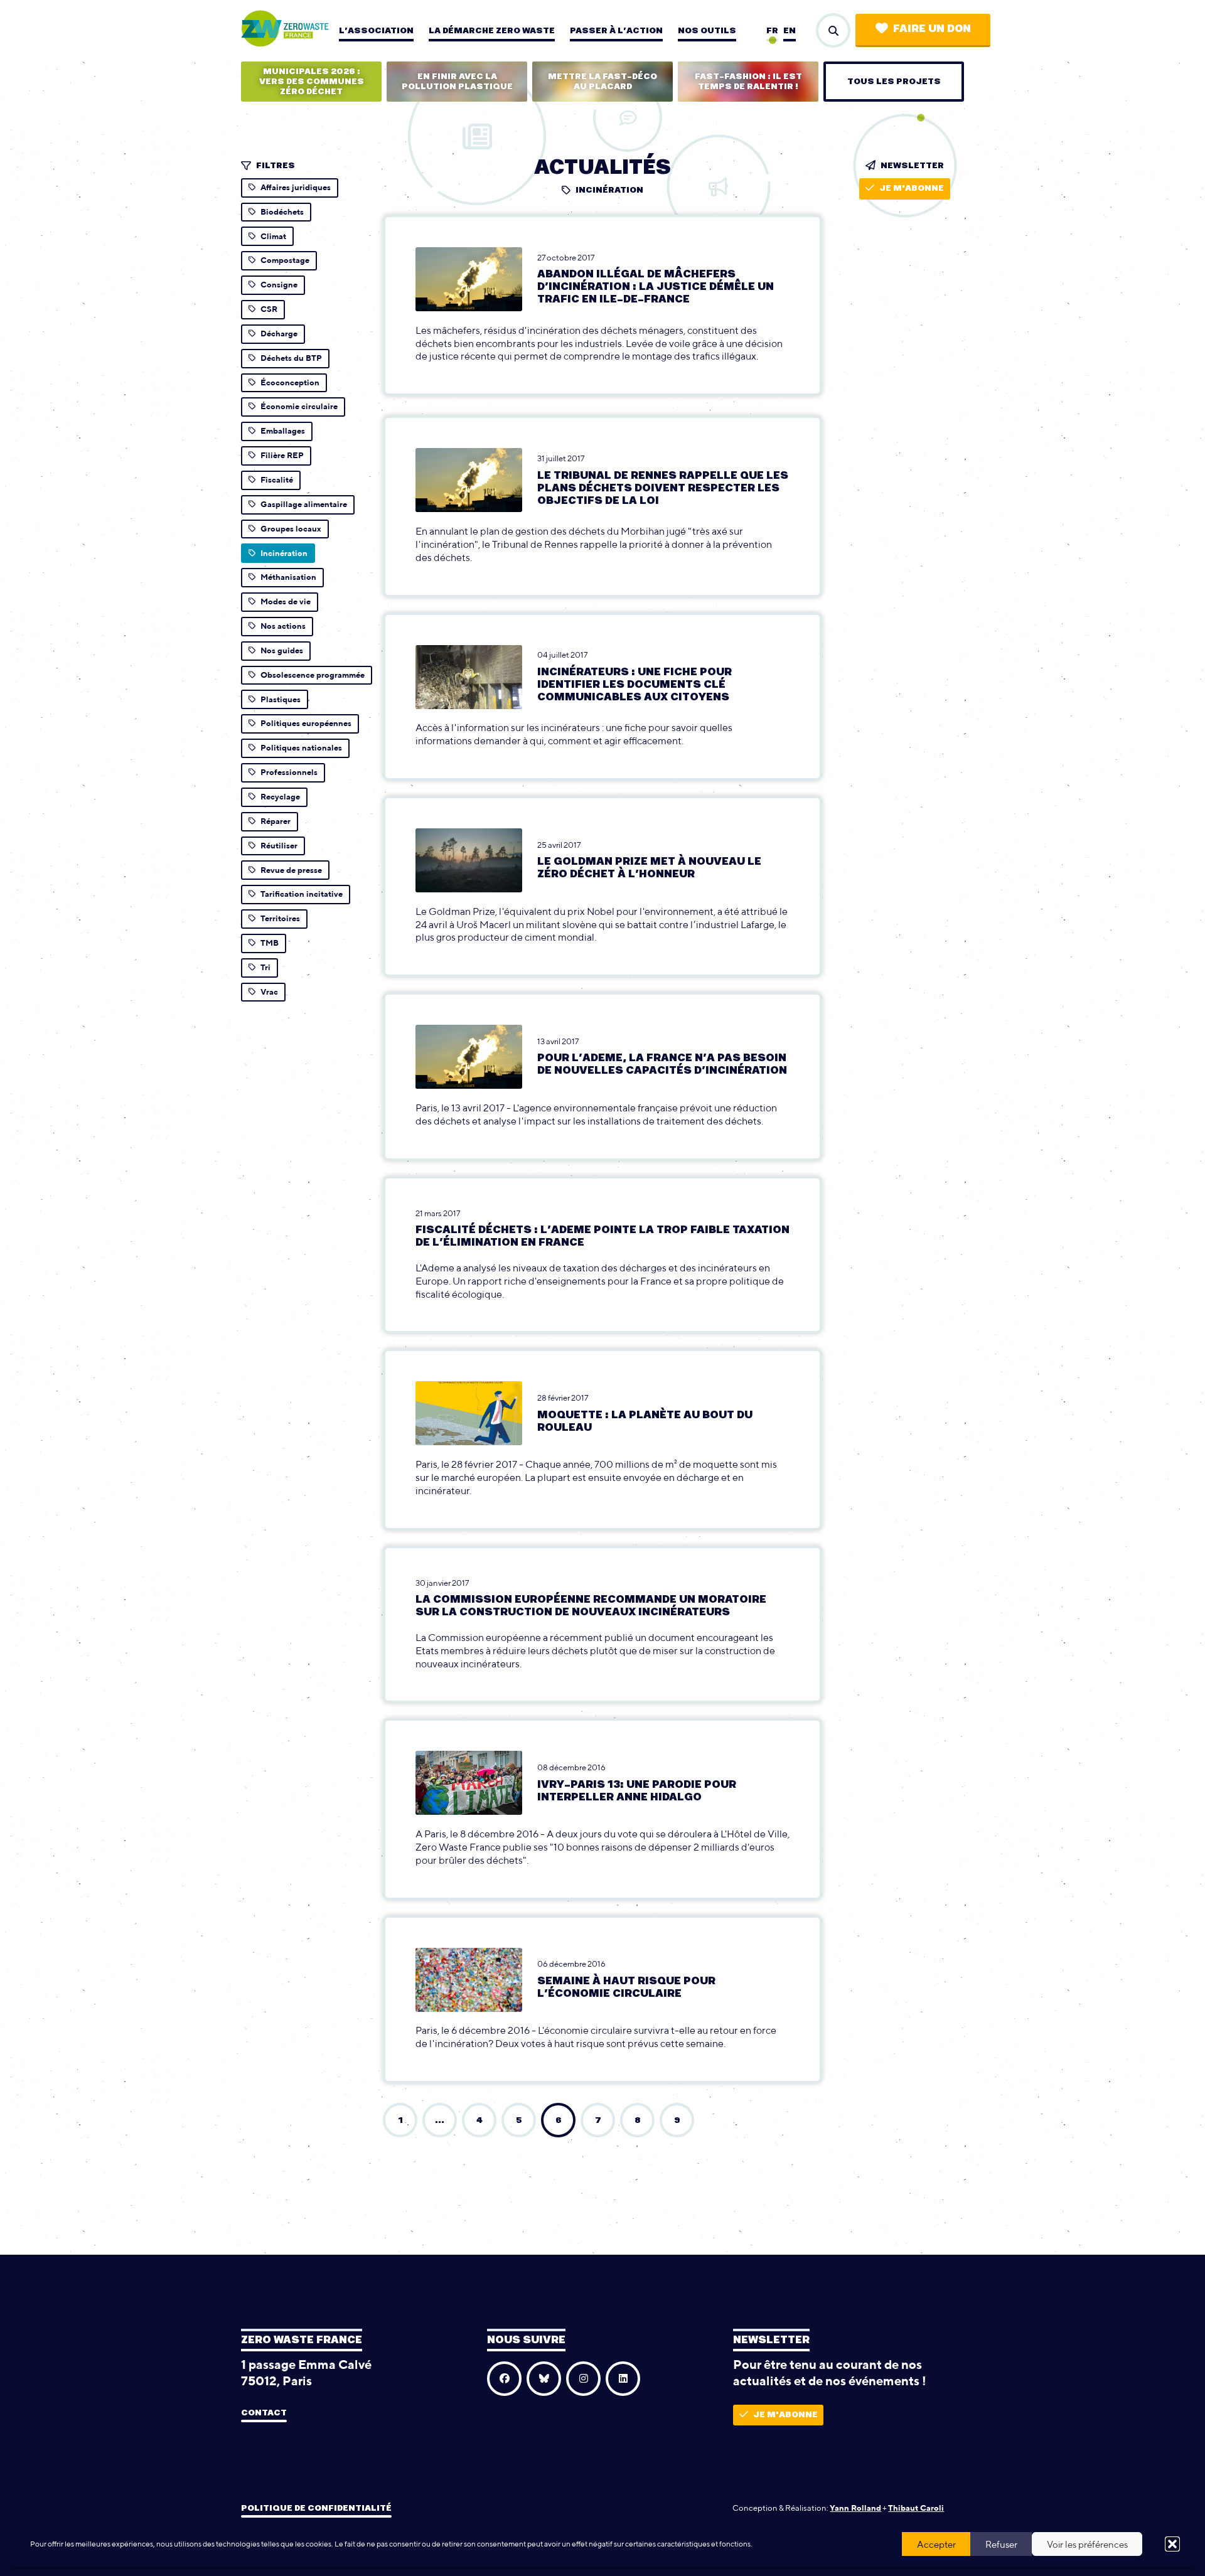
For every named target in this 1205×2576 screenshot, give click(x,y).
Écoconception (290, 382)
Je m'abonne (912, 188)
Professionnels (289, 772)
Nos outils (707, 31)
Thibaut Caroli (916, 2508)
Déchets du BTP (291, 358)
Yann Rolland (855, 2508)
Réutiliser (279, 846)
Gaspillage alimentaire (304, 504)
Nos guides (282, 650)
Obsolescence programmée (313, 675)
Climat (273, 236)
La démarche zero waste (492, 31)
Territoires (280, 918)
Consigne (279, 285)
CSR (269, 309)
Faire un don (932, 29)
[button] (1172, 2544)
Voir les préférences (1087, 2544)
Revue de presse (291, 870)
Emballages (283, 431)
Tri (265, 967)
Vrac (269, 992)
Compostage (285, 260)
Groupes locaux (291, 529)
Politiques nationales (301, 748)
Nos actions (283, 626)
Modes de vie (286, 601)
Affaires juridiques (296, 187)
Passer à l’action (616, 31)
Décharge (279, 334)
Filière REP (282, 455)
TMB (270, 943)
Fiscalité (277, 480)
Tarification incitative (302, 894)
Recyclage (280, 797)
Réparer (276, 821)
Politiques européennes (306, 723)
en (790, 31)
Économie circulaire (299, 406)
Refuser (1001, 2544)
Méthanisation (288, 577)
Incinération (284, 553)
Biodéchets (282, 212)
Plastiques (281, 699)
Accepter (936, 2544)
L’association (376, 31)
